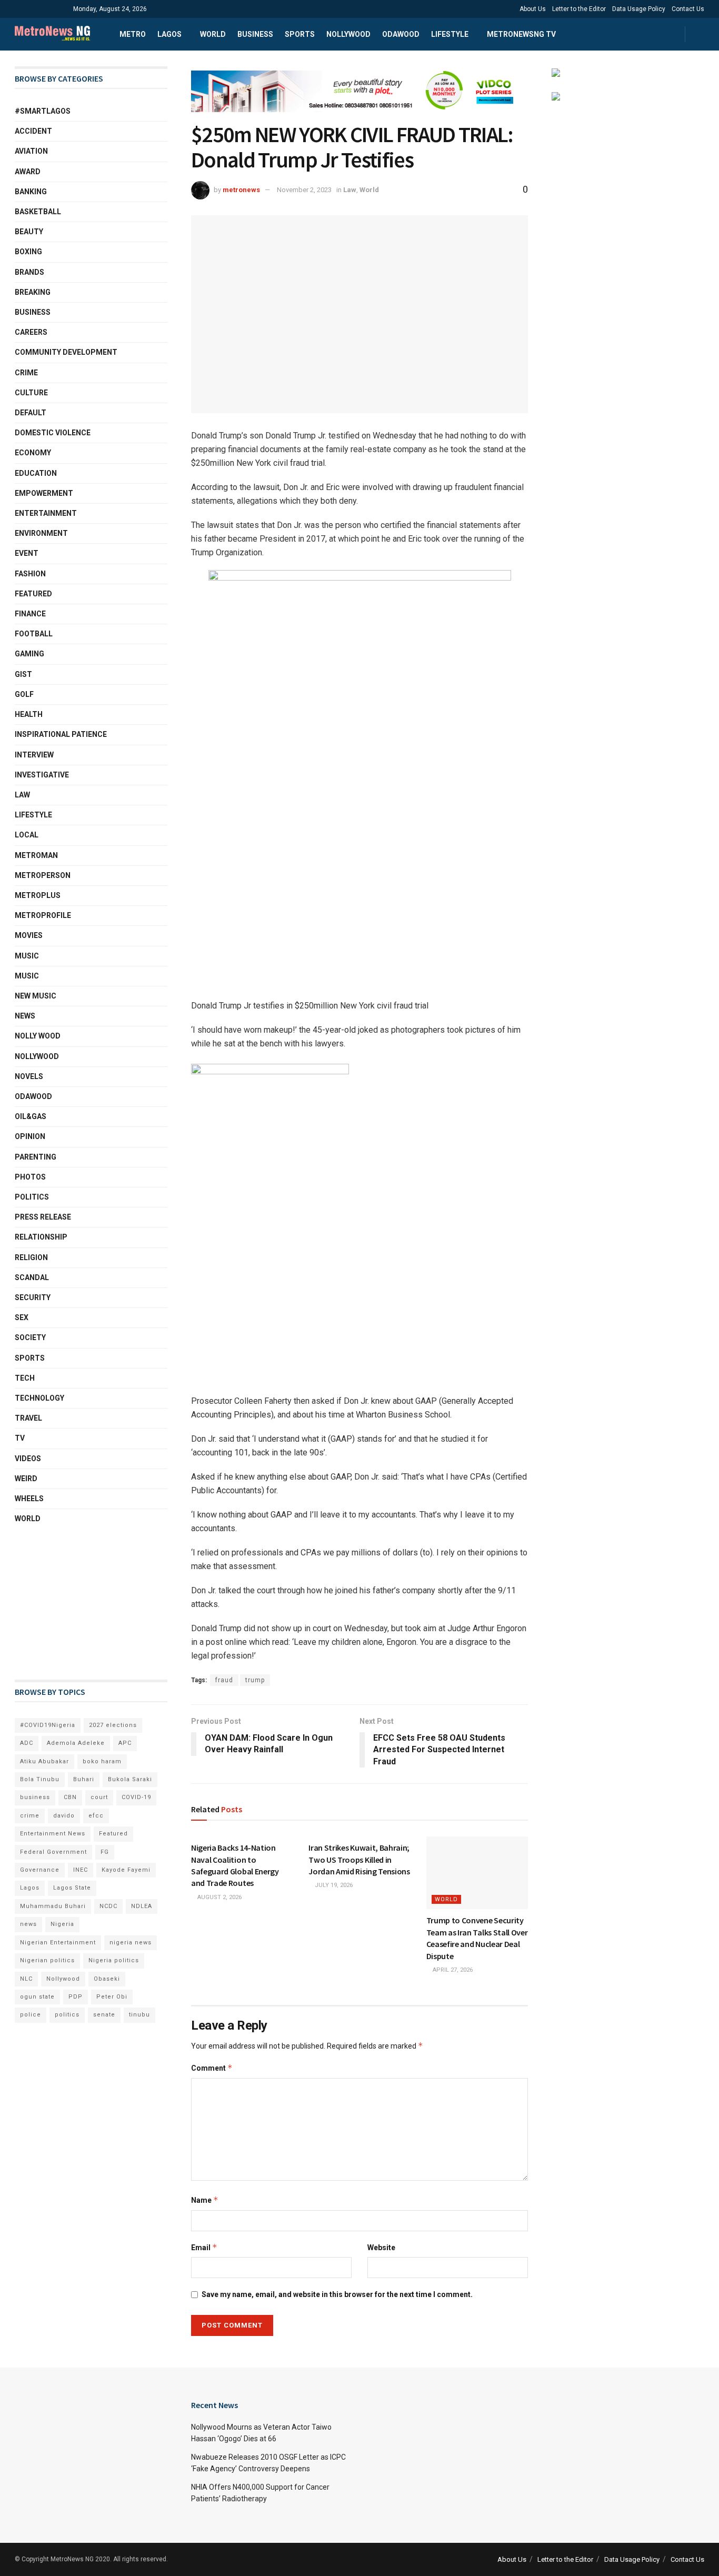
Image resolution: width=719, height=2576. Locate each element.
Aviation (31, 151)
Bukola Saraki (130, 1779)
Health (29, 714)
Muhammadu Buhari (53, 1906)
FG (105, 1852)
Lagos (169, 34)
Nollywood (348, 34)
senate (104, 2015)
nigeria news (131, 1943)
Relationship (41, 1237)
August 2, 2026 (219, 1897)
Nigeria (62, 1924)
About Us (533, 9)
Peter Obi (112, 1997)
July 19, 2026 (333, 1885)
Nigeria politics (114, 1960)
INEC (81, 1870)
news (28, 1924)
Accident (33, 131)
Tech (25, 1378)
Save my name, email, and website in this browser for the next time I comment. (337, 2294)
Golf (24, 694)
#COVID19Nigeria (48, 1725)
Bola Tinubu (40, 1779)
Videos (28, 1459)
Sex (22, 1317)
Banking (31, 192)
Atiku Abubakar (44, 1761)
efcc (96, 1816)
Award (28, 172)
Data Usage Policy (639, 9)
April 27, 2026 (452, 1970)
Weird (26, 1479)
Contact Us (688, 9)
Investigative (42, 775)
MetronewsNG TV (521, 34)
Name (205, 2200)
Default (31, 413)
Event (27, 553)
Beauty (29, 232)
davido (64, 1816)
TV (20, 1438)
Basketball (38, 212)
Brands (29, 272)
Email (204, 2247)
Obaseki (107, 1979)
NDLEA (142, 1906)
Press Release (43, 1217)
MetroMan (36, 855)
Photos (30, 1177)
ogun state (37, 1997)
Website (381, 2248)
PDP (76, 1997)
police (31, 2015)
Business (255, 34)
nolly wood (38, 1036)
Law (350, 190)
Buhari (84, 1779)
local (27, 835)
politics (67, 2015)
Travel (28, 1418)
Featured (33, 594)
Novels (29, 1076)
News (25, 1016)
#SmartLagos (43, 111)
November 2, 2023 (304, 190)
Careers (31, 332)
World (213, 34)
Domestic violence (53, 433)
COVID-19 (136, 1797)
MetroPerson (43, 875)
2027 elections (113, 1725)
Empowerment (44, 493)
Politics (32, 1197)
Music (27, 956)
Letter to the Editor (579, 9)
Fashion (30, 574)
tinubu (139, 2015)
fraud (224, 1680)
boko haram (102, 1761)
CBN (70, 1797)
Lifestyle (450, 34)
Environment (41, 533)
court (99, 1797)
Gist (23, 674)
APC (125, 1743)
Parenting (36, 1157)
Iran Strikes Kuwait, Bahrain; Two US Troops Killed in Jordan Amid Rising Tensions (359, 1859)
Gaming (29, 654)
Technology (39, 1398)
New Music (36, 996)
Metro (133, 34)
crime (30, 1816)
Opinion (30, 1136)
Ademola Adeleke (76, 1743)
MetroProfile (43, 915)
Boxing (28, 252)
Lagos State (72, 1888)
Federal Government (53, 1852)
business (35, 1797)
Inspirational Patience (61, 734)
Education (36, 473)
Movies (29, 935)
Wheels (29, 1499)
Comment (212, 2068)
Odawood (401, 34)
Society (30, 1337)
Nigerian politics (47, 1960)
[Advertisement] (67, 1602)
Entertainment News (53, 1834)
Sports (300, 34)
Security (33, 1297)
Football (34, 634)
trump (255, 1680)
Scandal (32, 1277)
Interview (34, 755)
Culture (31, 393)
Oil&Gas (31, 1116)
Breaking (33, 292)
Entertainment (46, 513)
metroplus (38, 895)
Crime (26, 373)
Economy (33, 453)
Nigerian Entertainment (58, 1943)
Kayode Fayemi (126, 1870)
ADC (27, 1743)
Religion (31, 1257)
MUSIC (27, 976)
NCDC (108, 1906)
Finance (30, 614)
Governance (40, 1870)
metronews (241, 190)
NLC (26, 1979)
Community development (66, 352)
